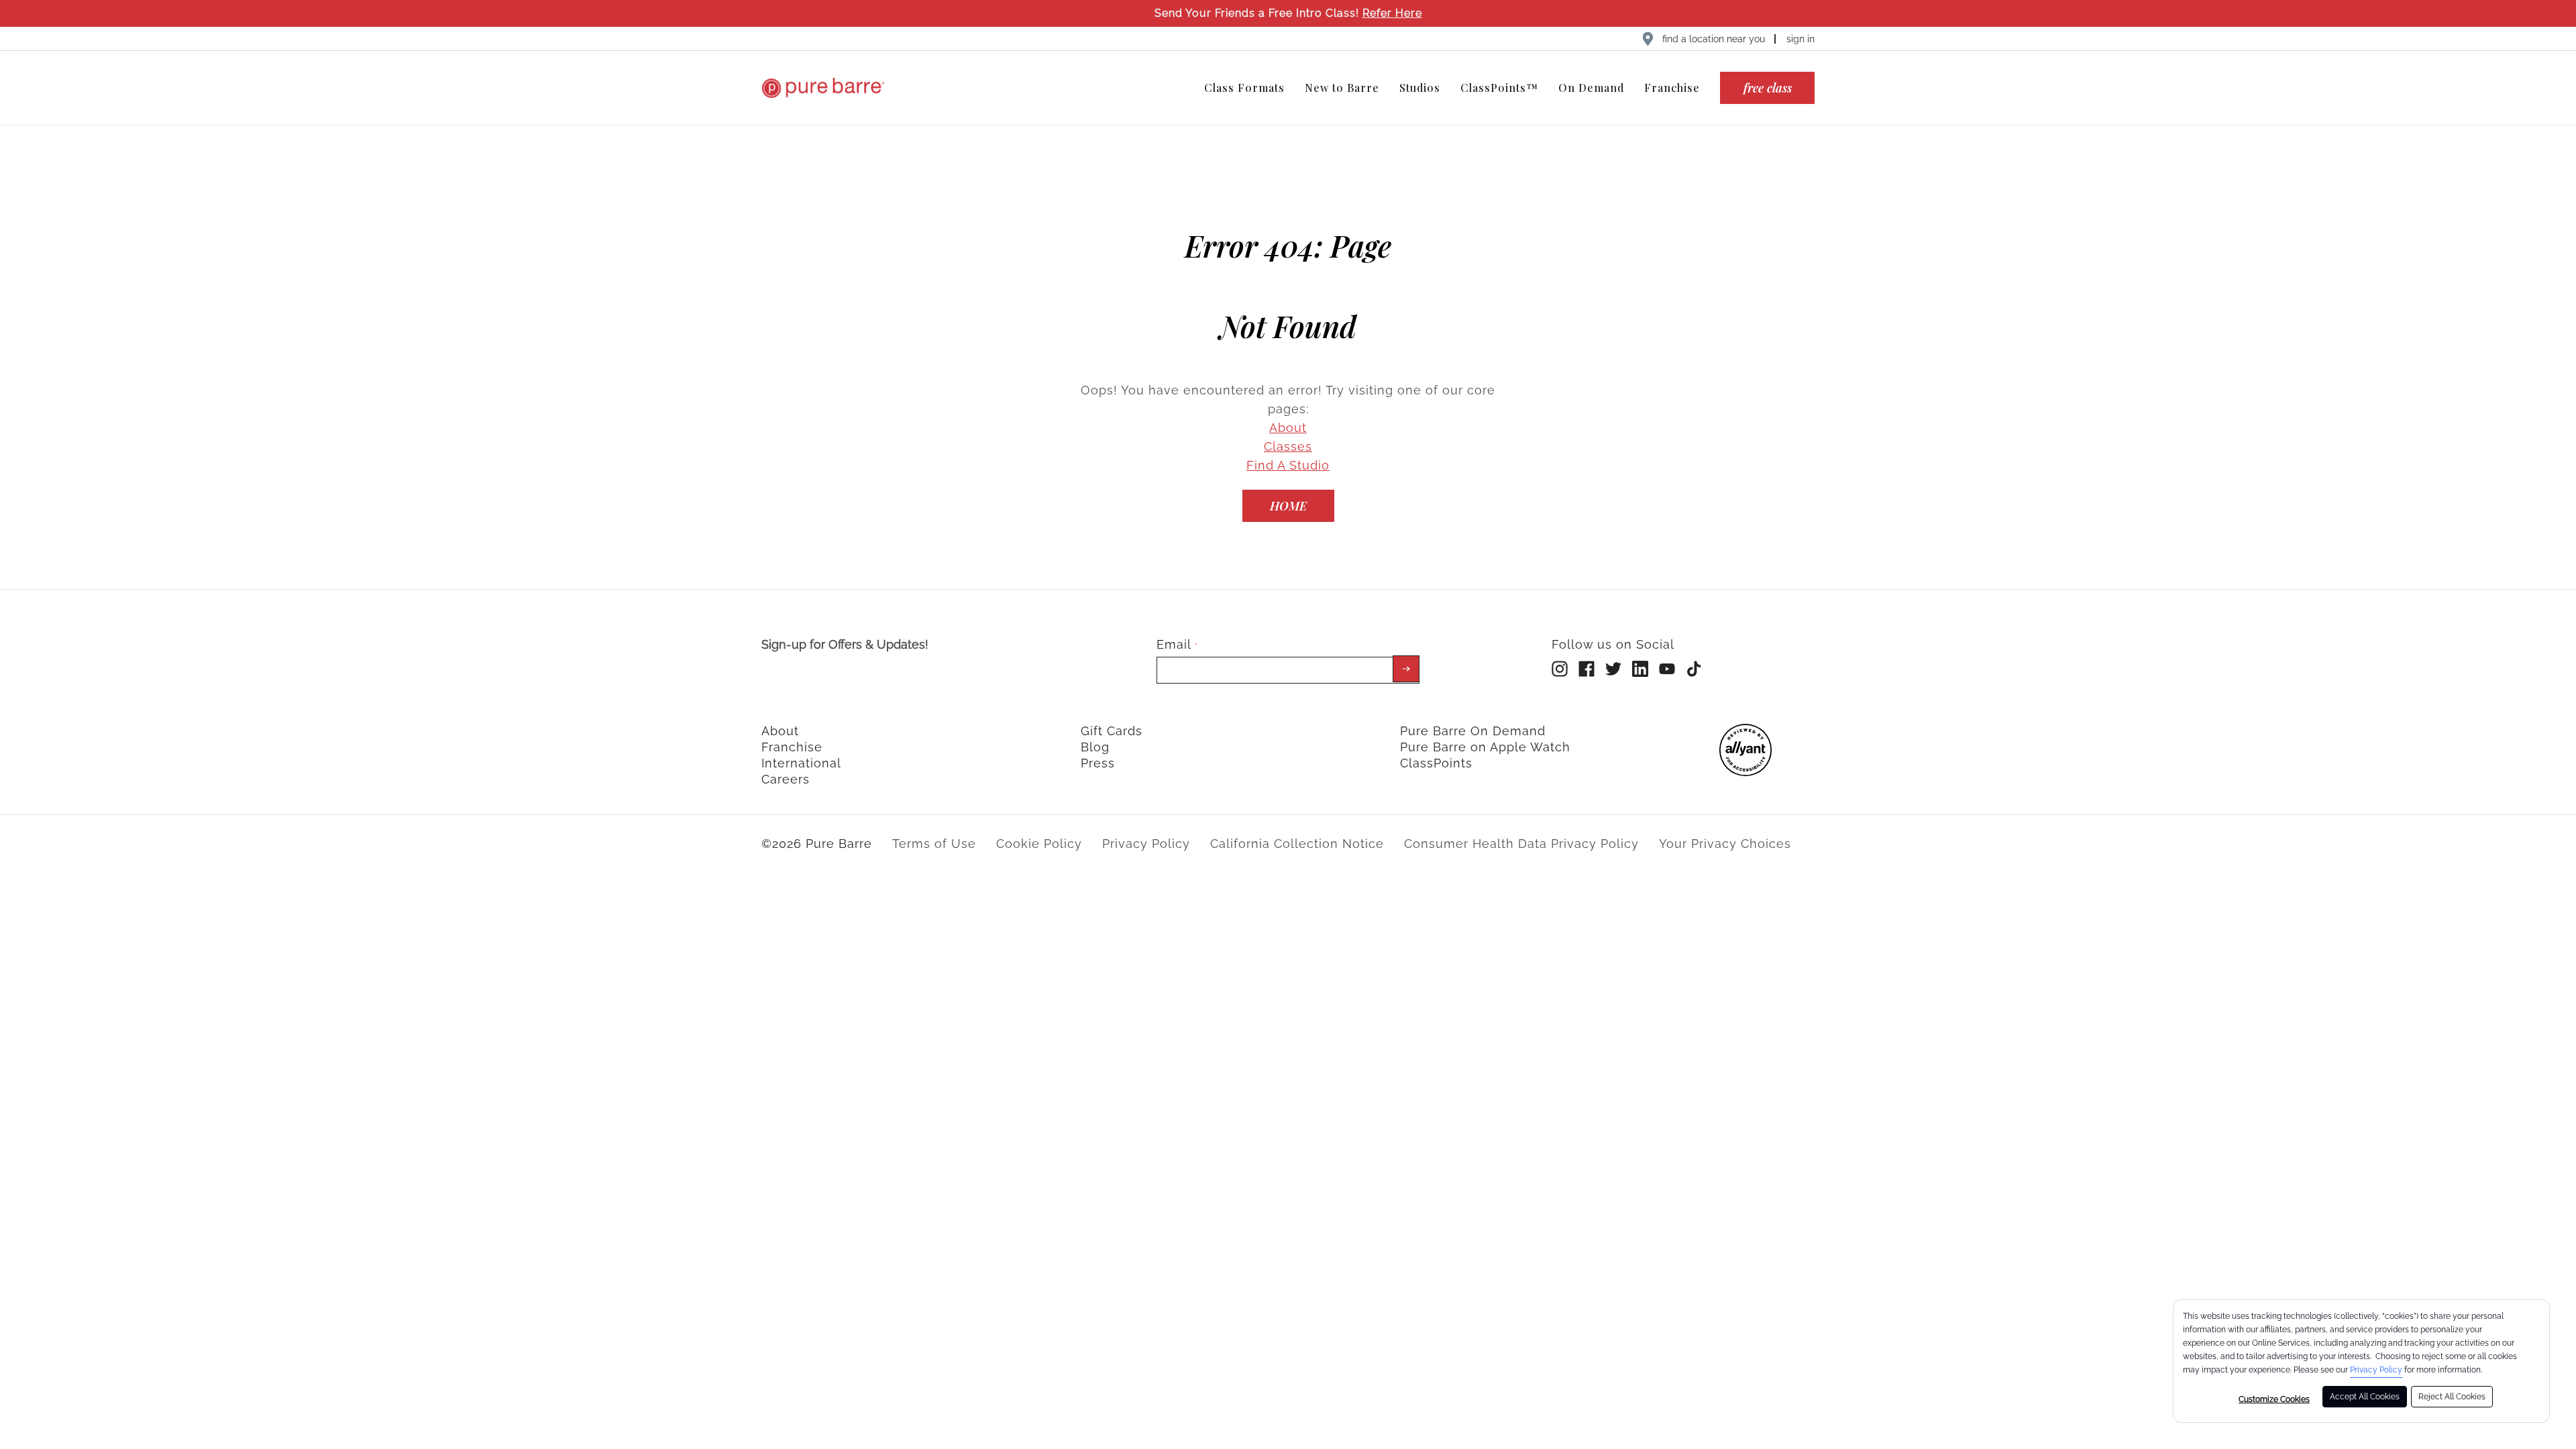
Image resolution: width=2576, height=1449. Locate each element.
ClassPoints (1436, 763)
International (801, 763)
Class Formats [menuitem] (1244, 88)
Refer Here (1392, 13)
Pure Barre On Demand (1473, 731)
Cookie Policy (1039, 844)
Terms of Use (934, 844)
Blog (1095, 747)
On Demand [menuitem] (1591, 88)
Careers (786, 779)
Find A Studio (1288, 465)
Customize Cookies (2274, 1399)
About (1288, 428)
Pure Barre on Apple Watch (1485, 747)
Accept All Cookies (2365, 1397)
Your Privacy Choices (1725, 844)
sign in (1801, 39)
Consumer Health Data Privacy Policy (1521, 844)
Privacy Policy (2376, 1370)
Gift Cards (1112, 731)
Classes (1288, 446)
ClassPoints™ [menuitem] (1499, 88)
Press (1098, 763)
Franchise (792, 747)
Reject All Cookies (2452, 1397)
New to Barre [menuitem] (1342, 88)
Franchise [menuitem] (1672, 88)
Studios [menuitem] (1420, 88)
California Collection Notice (1297, 844)
